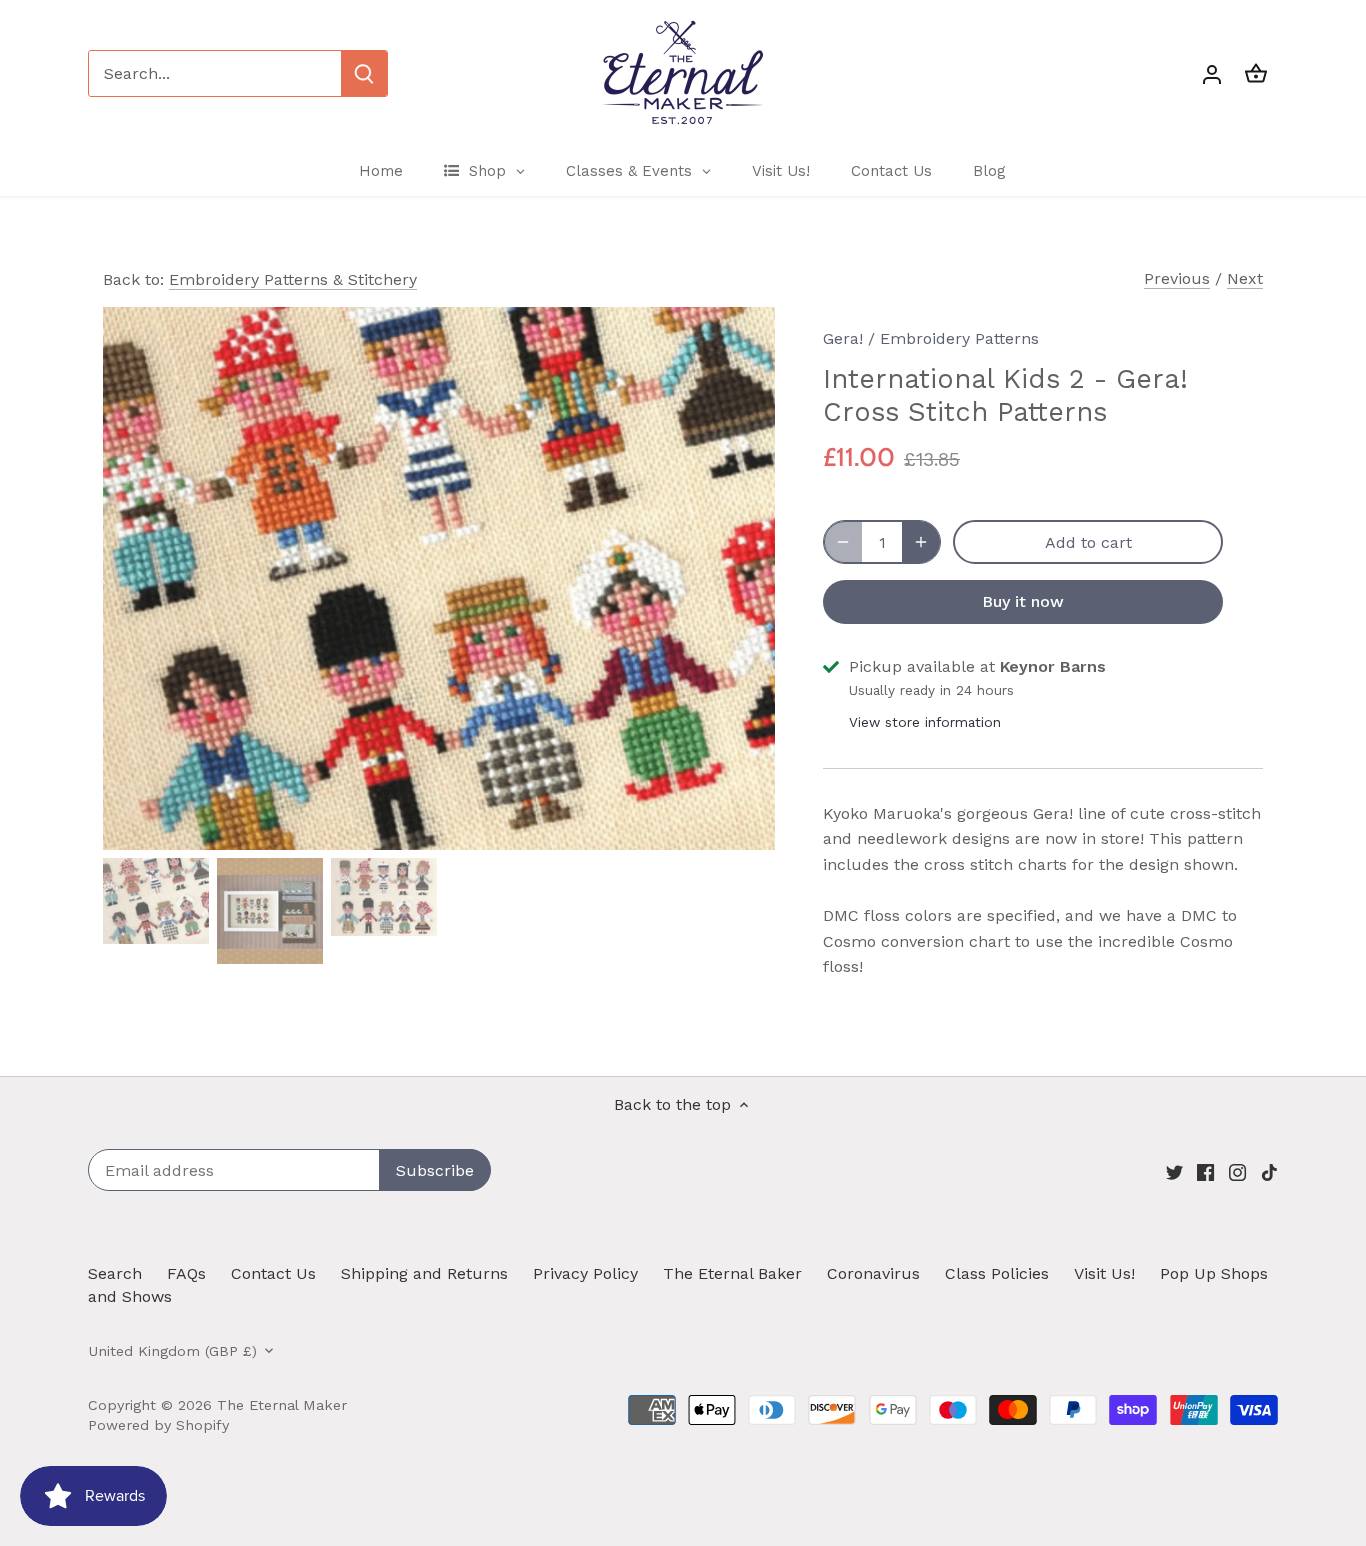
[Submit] (364, 73)
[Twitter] (1174, 1172)
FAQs (186, 1273)
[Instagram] (1237, 1172)
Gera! (843, 338)
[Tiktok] (1269, 1172)
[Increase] (921, 542)
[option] (439, 578)
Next (1245, 278)
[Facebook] (1205, 1172)
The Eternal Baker (732, 1273)
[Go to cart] (1256, 73)
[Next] (745, 579)
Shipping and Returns (424, 1273)
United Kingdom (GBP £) (172, 1351)
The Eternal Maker (282, 1405)
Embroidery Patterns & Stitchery (293, 279)
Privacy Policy (585, 1273)
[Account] (1212, 73)
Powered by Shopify (158, 1425)
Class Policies (997, 1273)
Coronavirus (873, 1273)
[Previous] (133, 579)
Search (115, 1273)
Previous (1177, 278)
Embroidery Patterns (959, 338)
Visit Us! (1104, 1273)
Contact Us (273, 1273)
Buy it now (1023, 601)
